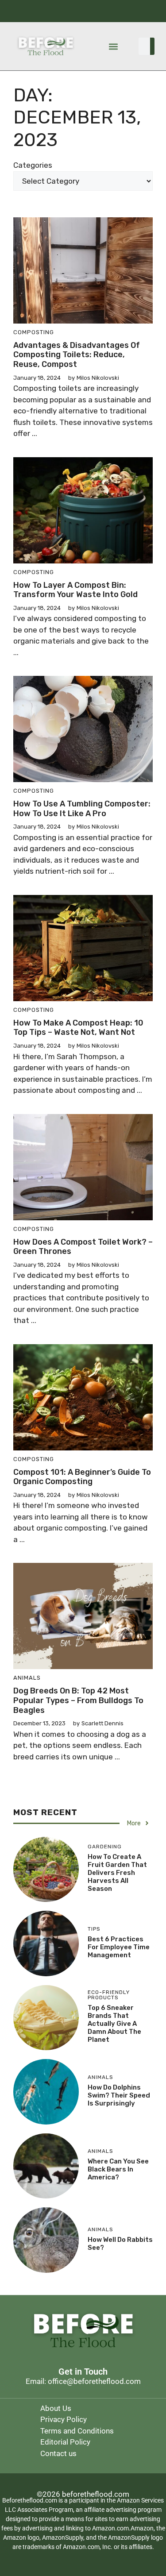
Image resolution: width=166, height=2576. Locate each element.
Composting (34, 332)
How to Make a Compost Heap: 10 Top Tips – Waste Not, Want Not (78, 1028)
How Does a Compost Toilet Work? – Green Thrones (83, 1247)
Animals (27, 1678)
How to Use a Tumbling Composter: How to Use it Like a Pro (82, 809)
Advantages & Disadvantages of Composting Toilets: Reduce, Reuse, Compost (77, 355)
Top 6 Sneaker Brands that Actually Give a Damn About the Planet (114, 2024)
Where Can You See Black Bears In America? (118, 2169)
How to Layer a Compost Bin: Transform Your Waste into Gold (75, 590)
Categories (33, 165)
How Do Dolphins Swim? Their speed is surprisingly (119, 2095)
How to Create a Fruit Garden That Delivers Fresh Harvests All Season (117, 1873)
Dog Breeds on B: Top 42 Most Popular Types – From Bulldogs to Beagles (78, 1700)
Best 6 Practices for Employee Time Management (119, 1947)
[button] (114, 46)
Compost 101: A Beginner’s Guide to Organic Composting (82, 1477)
